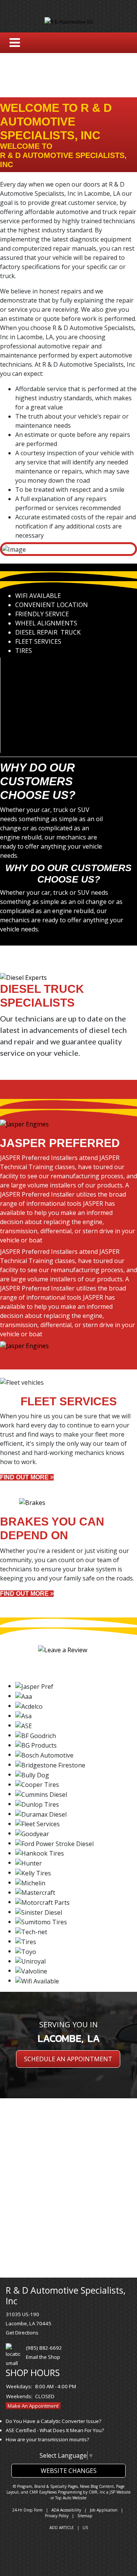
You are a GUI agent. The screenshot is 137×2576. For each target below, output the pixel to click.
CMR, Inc (97, 2492)
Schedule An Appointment (68, 2059)
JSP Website (120, 2492)
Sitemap (85, 2516)
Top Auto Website (71, 2498)
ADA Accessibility (66, 2510)
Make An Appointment (33, 2406)
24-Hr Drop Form (27, 2510)
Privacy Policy (57, 2516)
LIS (85, 2528)
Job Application (104, 2510)
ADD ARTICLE (62, 2528)
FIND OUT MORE (25, 1477)
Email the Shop (43, 2357)
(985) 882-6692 (44, 2348)
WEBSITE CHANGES (69, 2471)
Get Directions (22, 2333)
